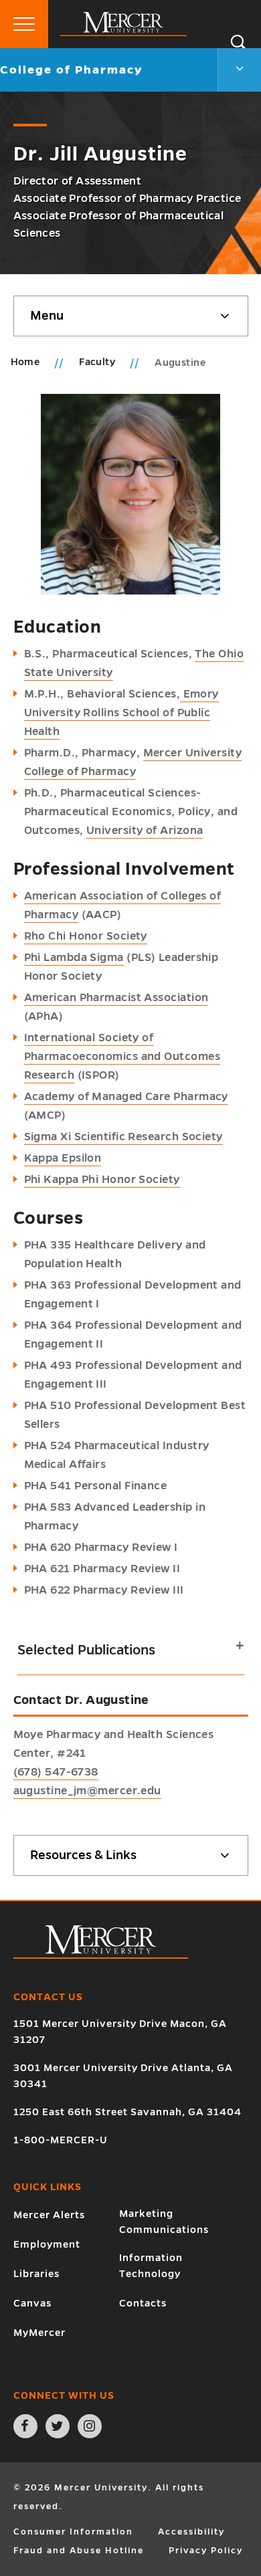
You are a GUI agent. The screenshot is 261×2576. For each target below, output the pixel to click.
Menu (47, 316)
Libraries (36, 2274)
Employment (47, 2244)
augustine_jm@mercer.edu (87, 1791)
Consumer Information (73, 2532)
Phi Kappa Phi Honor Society (102, 1180)
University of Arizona (145, 831)
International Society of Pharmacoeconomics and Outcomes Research (122, 1057)
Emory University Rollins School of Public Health (121, 713)
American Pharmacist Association (116, 998)
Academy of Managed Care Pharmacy (126, 1097)
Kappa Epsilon (63, 1158)
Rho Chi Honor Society (86, 936)
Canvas (32, 2303)
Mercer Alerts (49, 2215)
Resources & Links (83, 1855)
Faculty (98, 362)
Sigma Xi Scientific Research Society (123, 1137)
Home (25, 362)
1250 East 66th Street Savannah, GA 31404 (127, 2112)
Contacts (143, 2303)
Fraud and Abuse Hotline (79, 2551)
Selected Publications (86, 1650)
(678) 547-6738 (56, 1772)
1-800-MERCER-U (61, 2140)
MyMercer (39, 2333)
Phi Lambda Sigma (74, 958)
